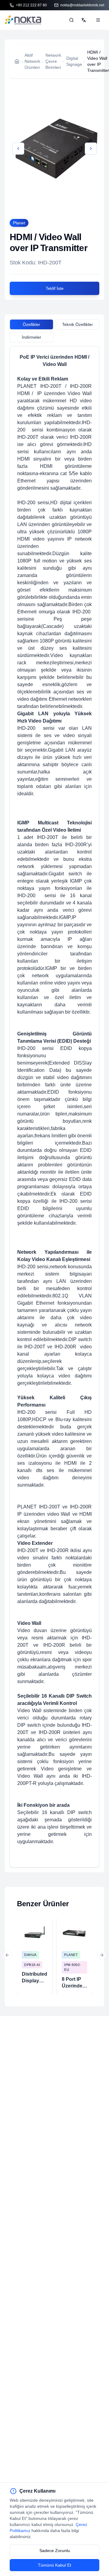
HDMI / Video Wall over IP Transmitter (98, 61)
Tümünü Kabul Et (54, 2565)
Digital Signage (74, 61)
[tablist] (54, 325)
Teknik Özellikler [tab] (78, 324)
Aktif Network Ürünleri (32, 61)
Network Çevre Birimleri (53, 61)
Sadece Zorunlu (55, 2551)
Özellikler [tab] (31, 324)
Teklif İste (55, 288)
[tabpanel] (54, 1107)
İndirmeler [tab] (31, 337)
